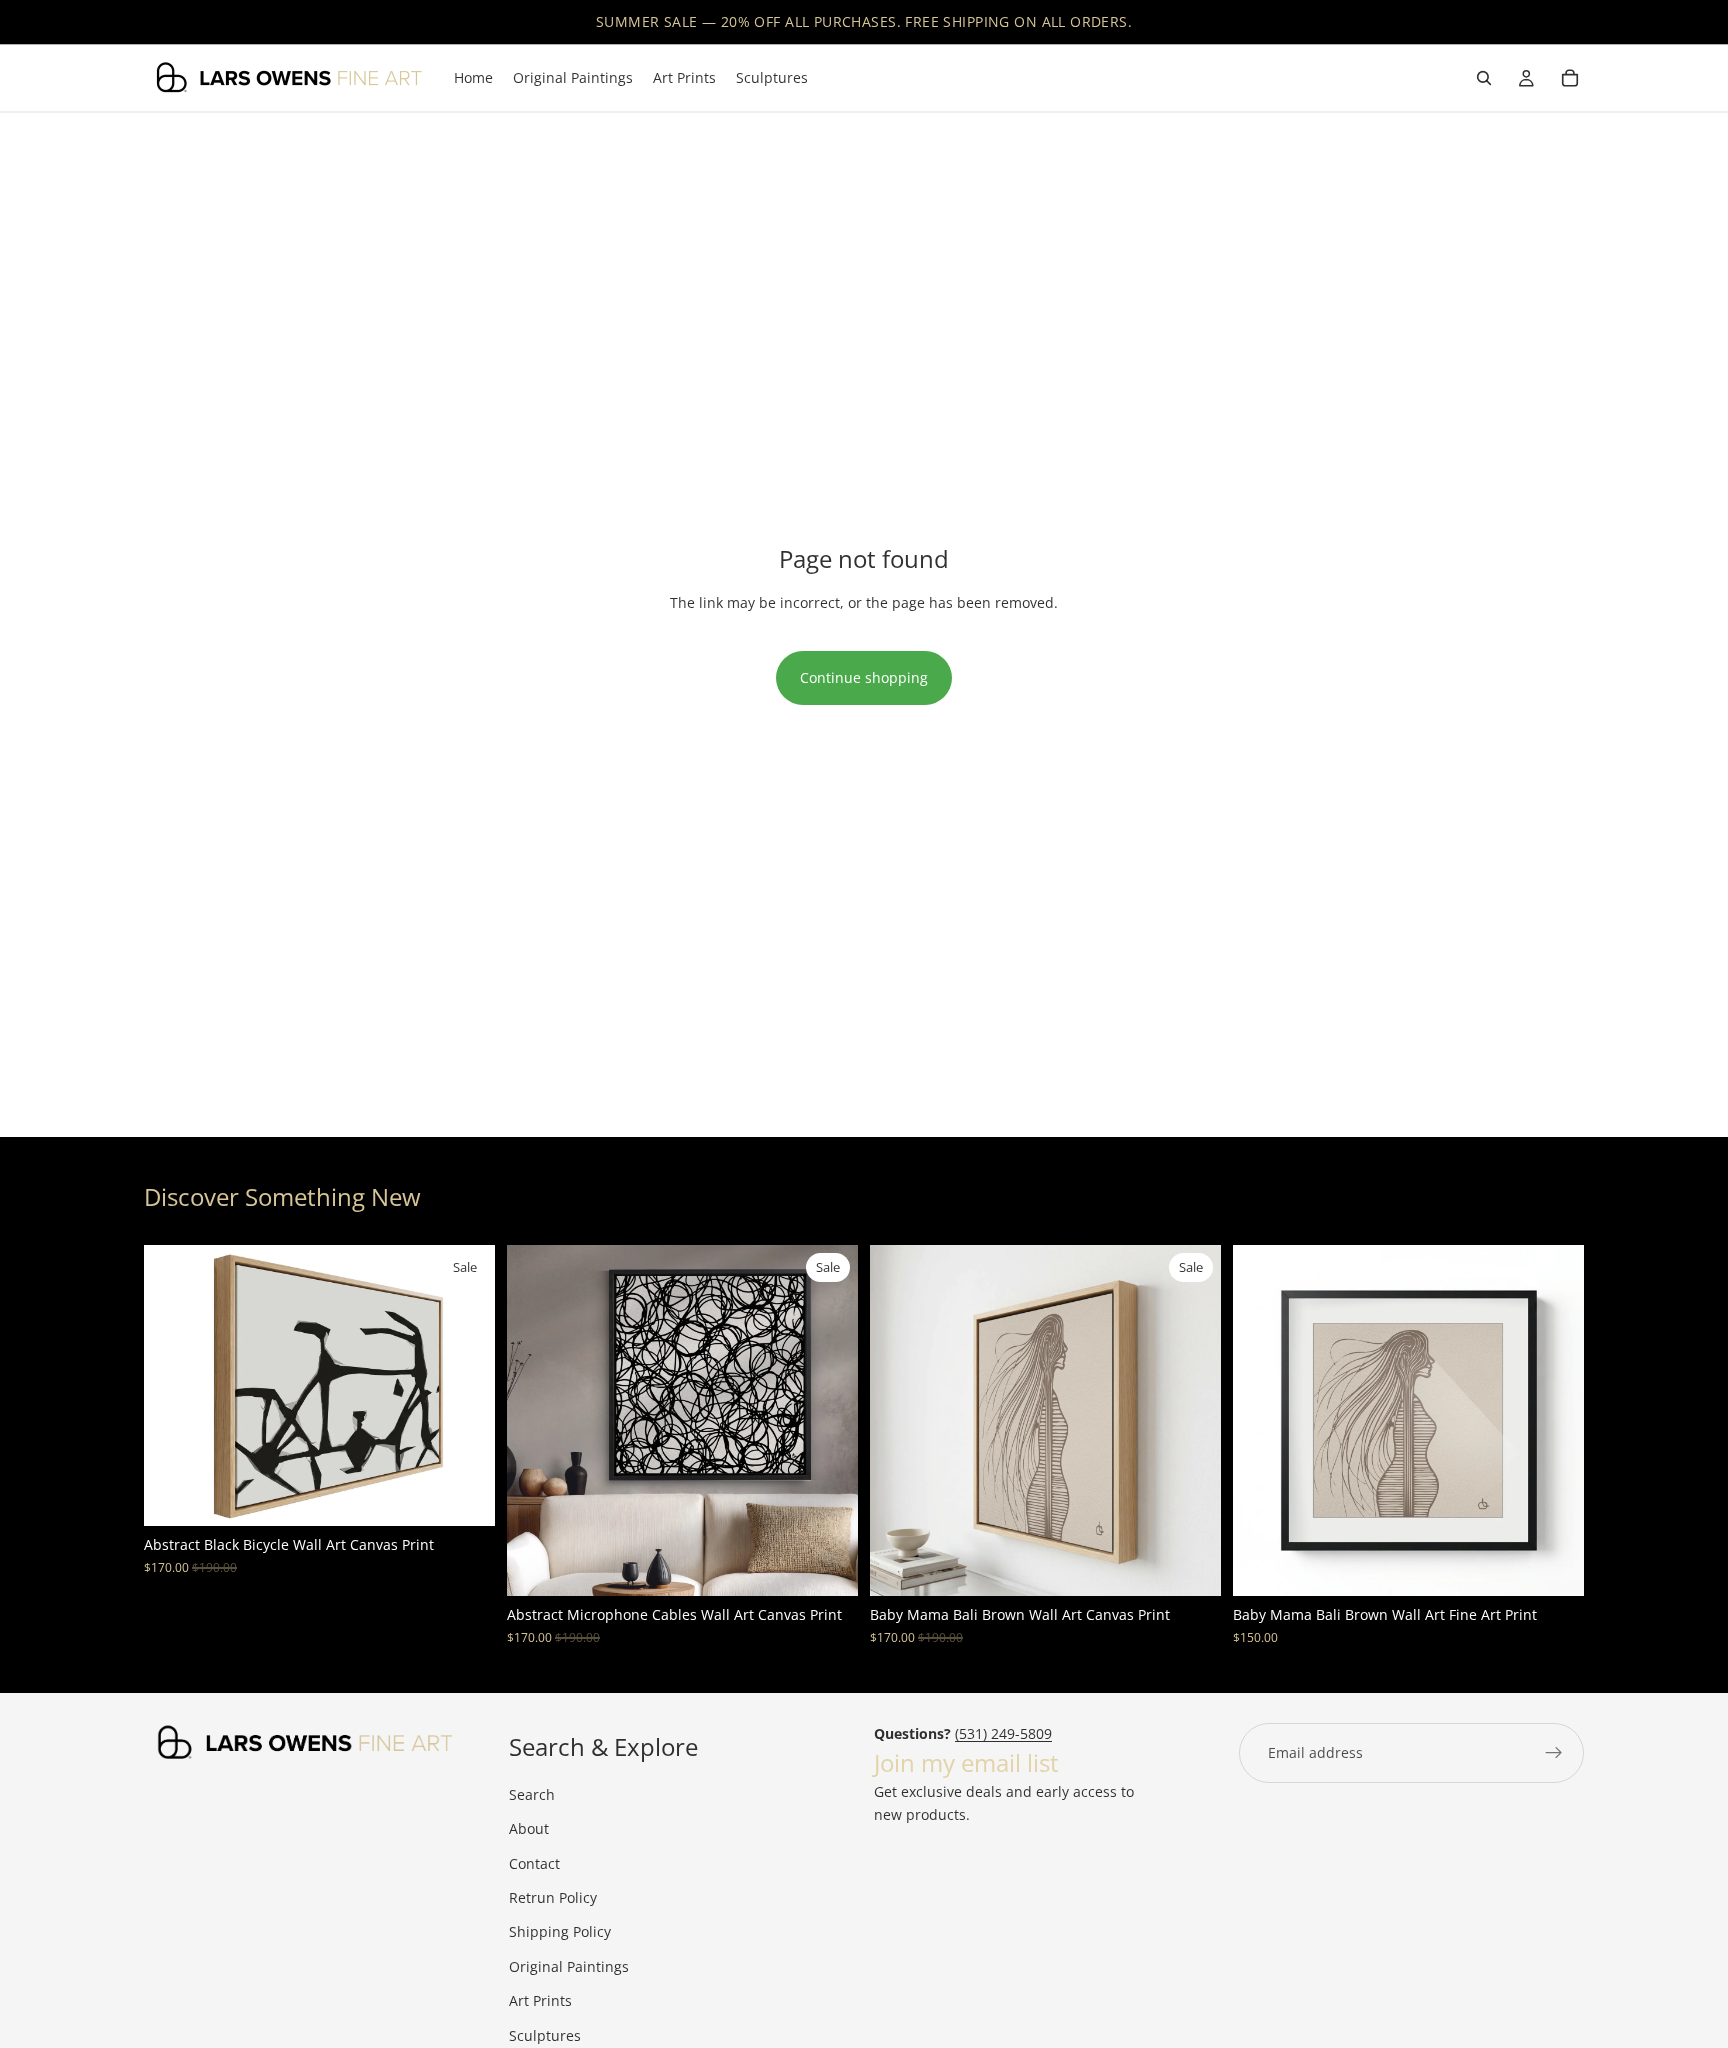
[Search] (1484, 78)
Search (532, 1794)
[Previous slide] (174, 1386)
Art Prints (540, 2000)
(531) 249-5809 (1003, 1733)
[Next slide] (465, 1386)
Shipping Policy (560, 1931)
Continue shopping (864, 677)
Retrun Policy (553, 1897)
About (529, 1828)
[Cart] (1570, 78)
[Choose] (464, 1496)
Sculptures (545, 2035)
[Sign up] (1554, 1753)
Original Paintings (569, 1966)
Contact (534, 1863)
